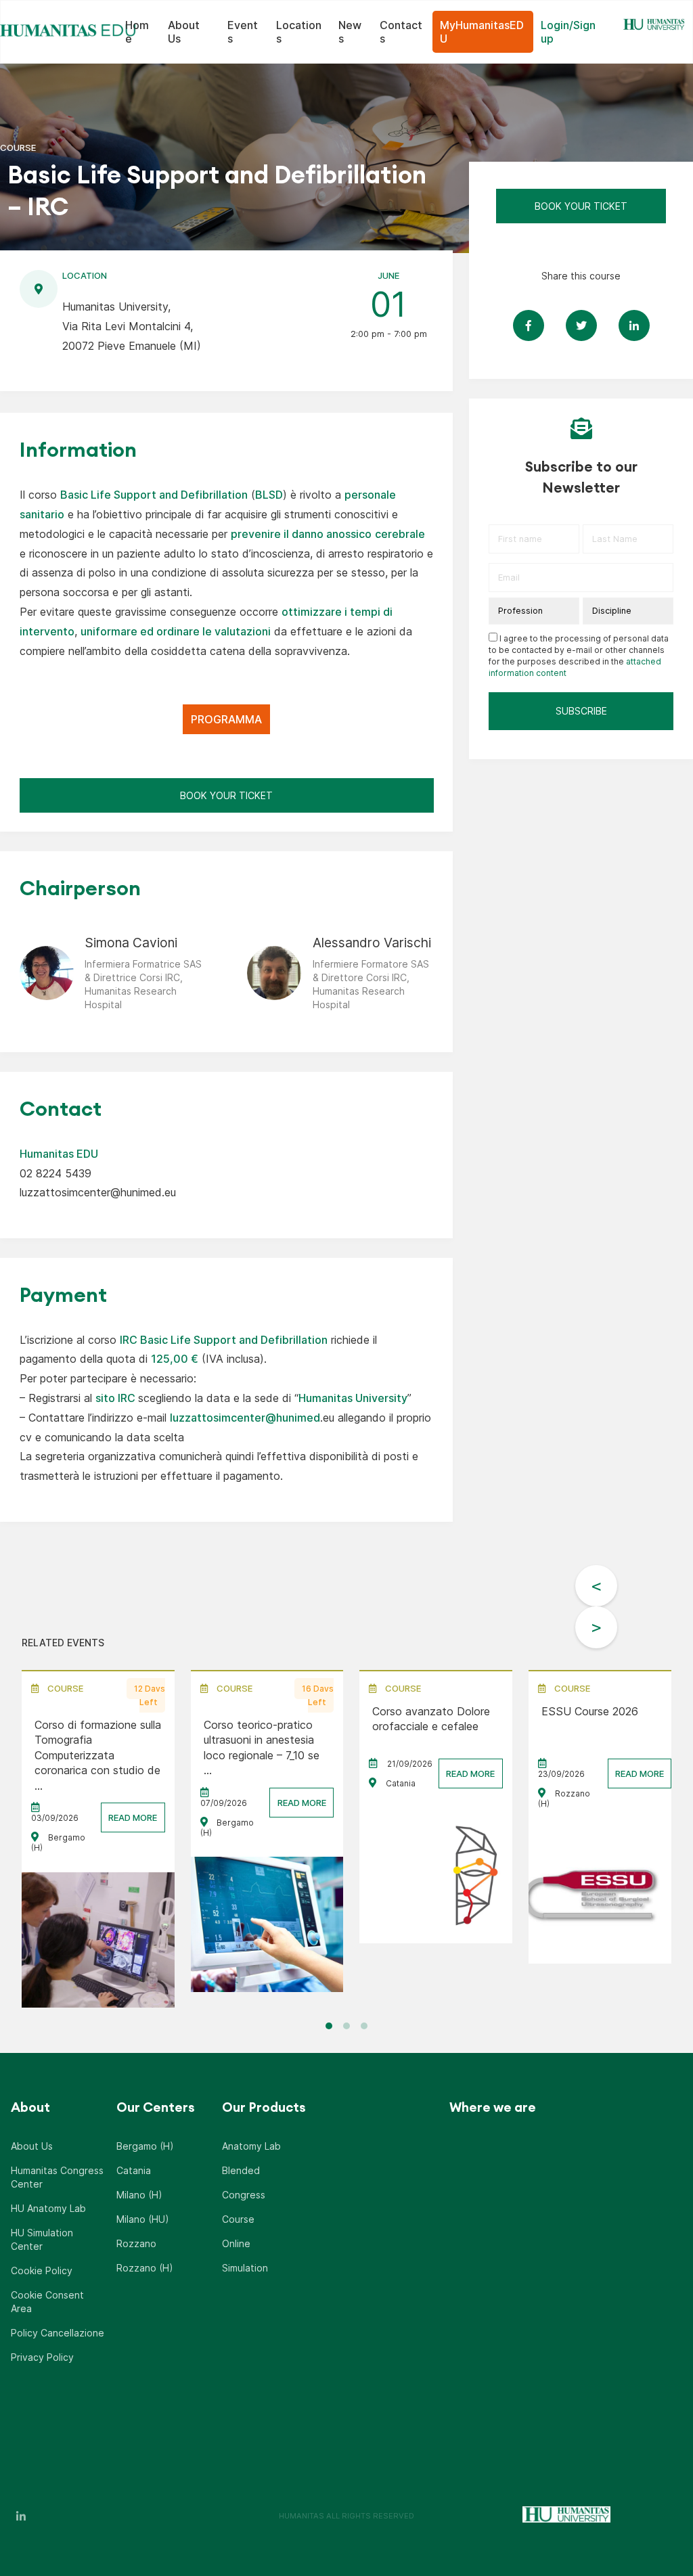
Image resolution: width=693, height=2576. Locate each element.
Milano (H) (139, 2195)
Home (137, 32)
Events (243, 32)
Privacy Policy (42, 2357)
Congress (244, 2195)
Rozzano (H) (145, 2268)
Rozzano (136, 2243)
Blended (241, 2170)
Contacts (401, 32)
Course (238, 2219)
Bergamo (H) (145, 2146)
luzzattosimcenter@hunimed (245, 1418)
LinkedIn (21, 2516)
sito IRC (115, 1398)
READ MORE (133, 1817)
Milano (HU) (143, 2219)
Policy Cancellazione (58, 2333)
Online (236, 2243)
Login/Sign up (568, 32)
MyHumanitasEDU (482, 32)
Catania (134, 2170)
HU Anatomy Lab (48, 2208)
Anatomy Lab (251, 2146)
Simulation (245, 2268)
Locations (299, 32)
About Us (184, 32)
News (350, 32)
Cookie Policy (42, 2270)
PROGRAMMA (226, 719)
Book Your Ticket (226, 795)
